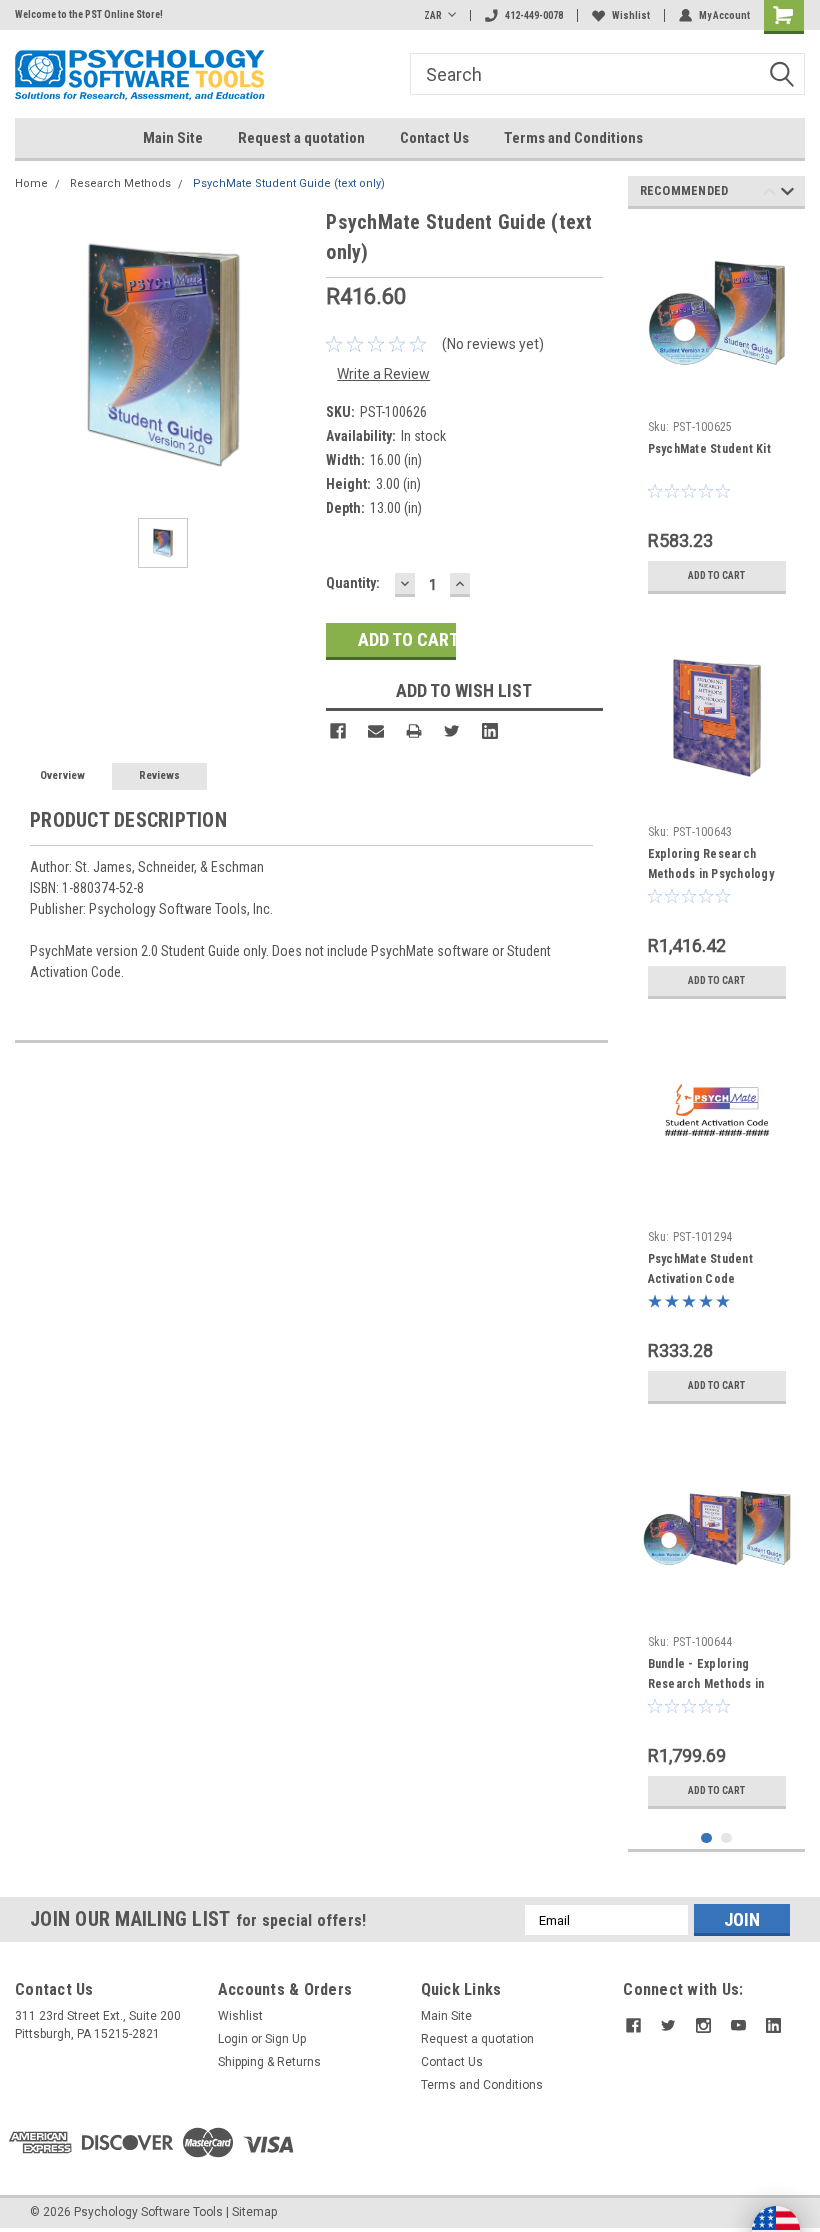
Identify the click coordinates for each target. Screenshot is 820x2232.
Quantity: (353, 583)
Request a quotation (301, 138)
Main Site (173, 138)
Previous (769, 194)
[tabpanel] (717, 414)
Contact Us (434, 138)
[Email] (376, 731)
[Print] (414, 731)
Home (31, 183)
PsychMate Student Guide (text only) (289, 183)
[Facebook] (338, 731)
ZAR (433, 15)
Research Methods (120, 183)
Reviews (159, 775)
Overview (62, 775)
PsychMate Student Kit (709, 449)
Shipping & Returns (269, 2062)
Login (233, 2039)
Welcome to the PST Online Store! (89, 14)
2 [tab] (726, 1838)
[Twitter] (452, 731)
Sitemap (254, 2212)
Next (787, 194)
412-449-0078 (534, 15)
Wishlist (631, 15)
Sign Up (285, 2039)
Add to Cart (716, 575)
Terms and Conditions (573, 138)
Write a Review (383, 374)
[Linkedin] (490, 731)
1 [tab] (706, 1838)
